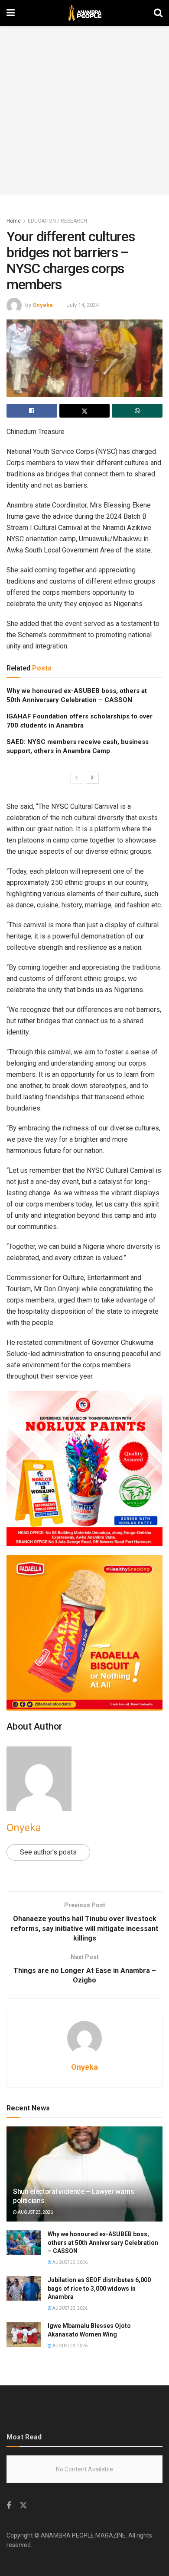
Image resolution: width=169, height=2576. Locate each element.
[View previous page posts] (77, 778)
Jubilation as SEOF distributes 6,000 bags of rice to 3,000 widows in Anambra (99, 2288)
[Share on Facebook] (32, 411)
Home (14, 221)
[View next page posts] (92, 778)
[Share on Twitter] (85, 411)
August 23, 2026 (35, 2212)
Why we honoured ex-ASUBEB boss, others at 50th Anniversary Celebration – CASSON (103, 2242)
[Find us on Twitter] (23, 2506)
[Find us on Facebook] (9, 2506)
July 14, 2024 (83, 305)
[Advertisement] (84, 110)
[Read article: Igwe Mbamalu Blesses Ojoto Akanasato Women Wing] (24, 2334)
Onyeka (43, 305)
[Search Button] (158, 13)
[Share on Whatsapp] (137, 411)
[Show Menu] (11, 13)
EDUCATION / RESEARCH (57, 221)
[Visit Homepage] (84, 13)
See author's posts (48, 1852)
